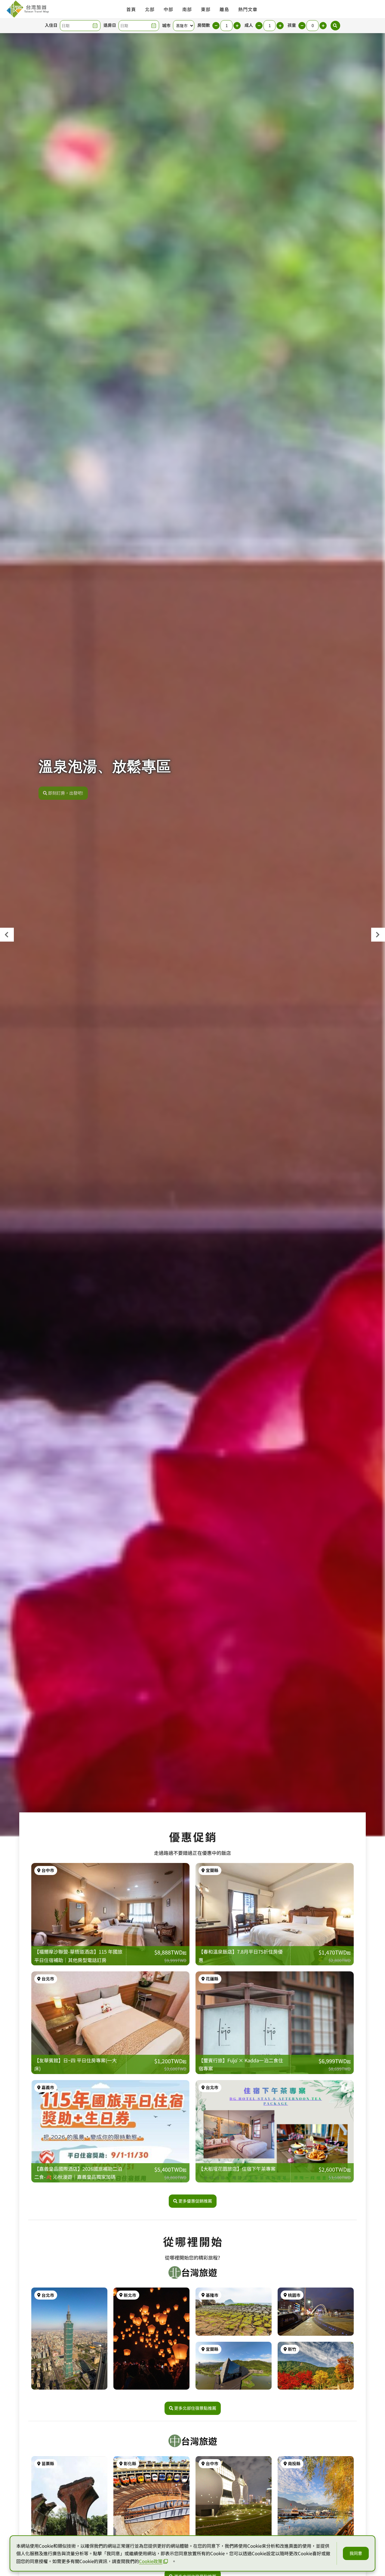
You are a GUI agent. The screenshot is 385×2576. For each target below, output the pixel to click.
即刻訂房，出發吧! (66, 790)
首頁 (131, 9)
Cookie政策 (151, 2561)
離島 (224, 9)
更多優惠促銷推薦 (195, 2201)
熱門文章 (248, 9)
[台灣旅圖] (27, 9)
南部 (187, 9)
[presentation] (7, 935)
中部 (168, 9)
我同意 (356, 2553)
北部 (150, 9)
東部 (206, 9)
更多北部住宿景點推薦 (195, 2408)
